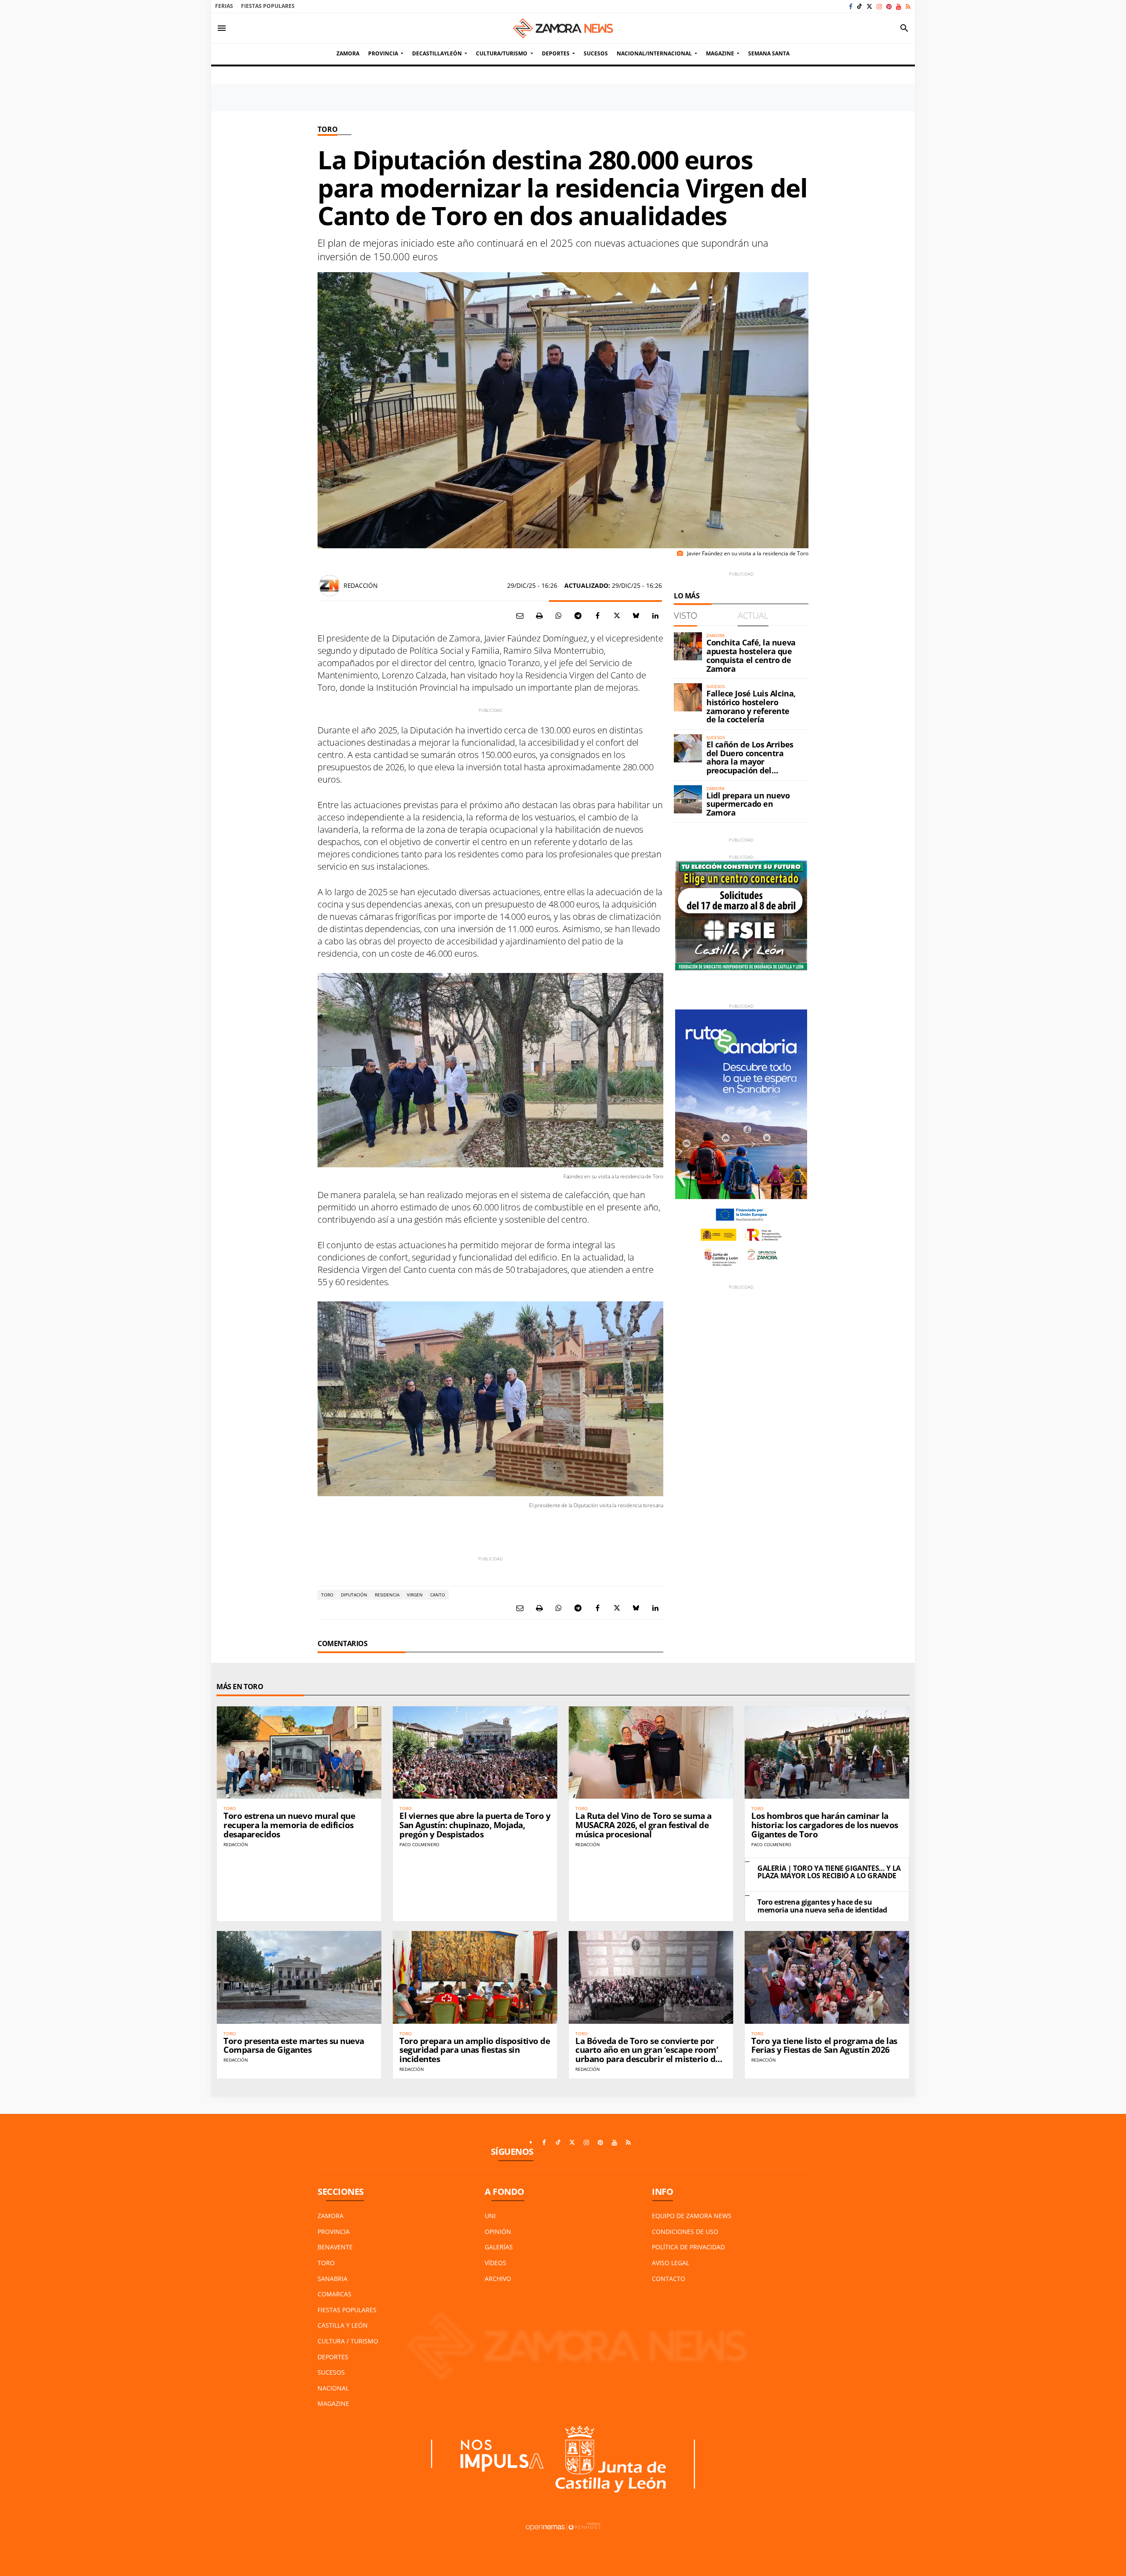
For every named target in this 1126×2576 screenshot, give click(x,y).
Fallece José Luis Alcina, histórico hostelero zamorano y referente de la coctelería (751, 706)
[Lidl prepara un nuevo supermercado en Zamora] (688, 799)
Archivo (498, 2279)
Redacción (360, 585)
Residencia (387, 1595)
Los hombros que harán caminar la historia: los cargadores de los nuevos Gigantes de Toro (825, 1825)
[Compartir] (559, 616)
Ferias (224, 6)
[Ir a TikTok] (859, 6)
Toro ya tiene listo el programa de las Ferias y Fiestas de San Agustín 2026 (824, 2046)
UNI (490, 2216)
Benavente (335, 2247)
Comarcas (335, 2294)
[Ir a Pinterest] (889, 6)
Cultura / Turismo (348, 2341)
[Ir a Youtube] (899, 6)
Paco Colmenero (419, 1844)
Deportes (333, 2357)
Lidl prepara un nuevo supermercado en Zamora (748, 804)
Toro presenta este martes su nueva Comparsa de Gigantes (294, 2046)
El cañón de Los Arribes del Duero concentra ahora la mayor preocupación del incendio (750, 762)
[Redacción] (329, 586)
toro (327, 1595)
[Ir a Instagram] (879, 6)
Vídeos (495, 2263)
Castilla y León (343, 2325)
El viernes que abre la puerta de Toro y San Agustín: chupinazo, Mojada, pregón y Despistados (475, 1825)
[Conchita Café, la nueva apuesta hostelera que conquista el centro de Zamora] (688, 646)
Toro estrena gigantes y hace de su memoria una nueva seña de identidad (822, 1906)
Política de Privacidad (688, 2247)
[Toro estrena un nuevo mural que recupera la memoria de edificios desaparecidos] (299, 1753)
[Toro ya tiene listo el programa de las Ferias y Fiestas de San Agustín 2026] (827, 1977)
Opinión (498, 2232)
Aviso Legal (671, 2263)
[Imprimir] (539, 616)
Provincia (334, 2232)
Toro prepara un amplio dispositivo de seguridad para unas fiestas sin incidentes (475, 2050)
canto (438, 1595)
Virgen (415, 1595)
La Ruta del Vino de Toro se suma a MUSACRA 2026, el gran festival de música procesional (643, 1825)
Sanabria (333, 2279)
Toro (327, 129)
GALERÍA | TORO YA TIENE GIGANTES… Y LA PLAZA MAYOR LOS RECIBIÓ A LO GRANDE (829, 1872)
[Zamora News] (563, 28)
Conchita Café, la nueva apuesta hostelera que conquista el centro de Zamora (751, 655)
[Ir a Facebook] (851, 6)
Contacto (669, 2279)
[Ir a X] (869, 6)
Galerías (499, 2247)
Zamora (331, 2216)
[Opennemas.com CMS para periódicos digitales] (563, 2527)
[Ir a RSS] (908, 6)
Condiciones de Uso (685, 2232)
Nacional (333, 2388)
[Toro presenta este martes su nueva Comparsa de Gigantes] (299, 1977)
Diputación (354, 1595)
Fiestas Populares (268, 6)
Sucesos (331, 2372)
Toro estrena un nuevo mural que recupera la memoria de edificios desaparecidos (289, 1825)
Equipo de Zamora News (692, 2216)
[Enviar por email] (520, 616)
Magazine (333, 2403)
